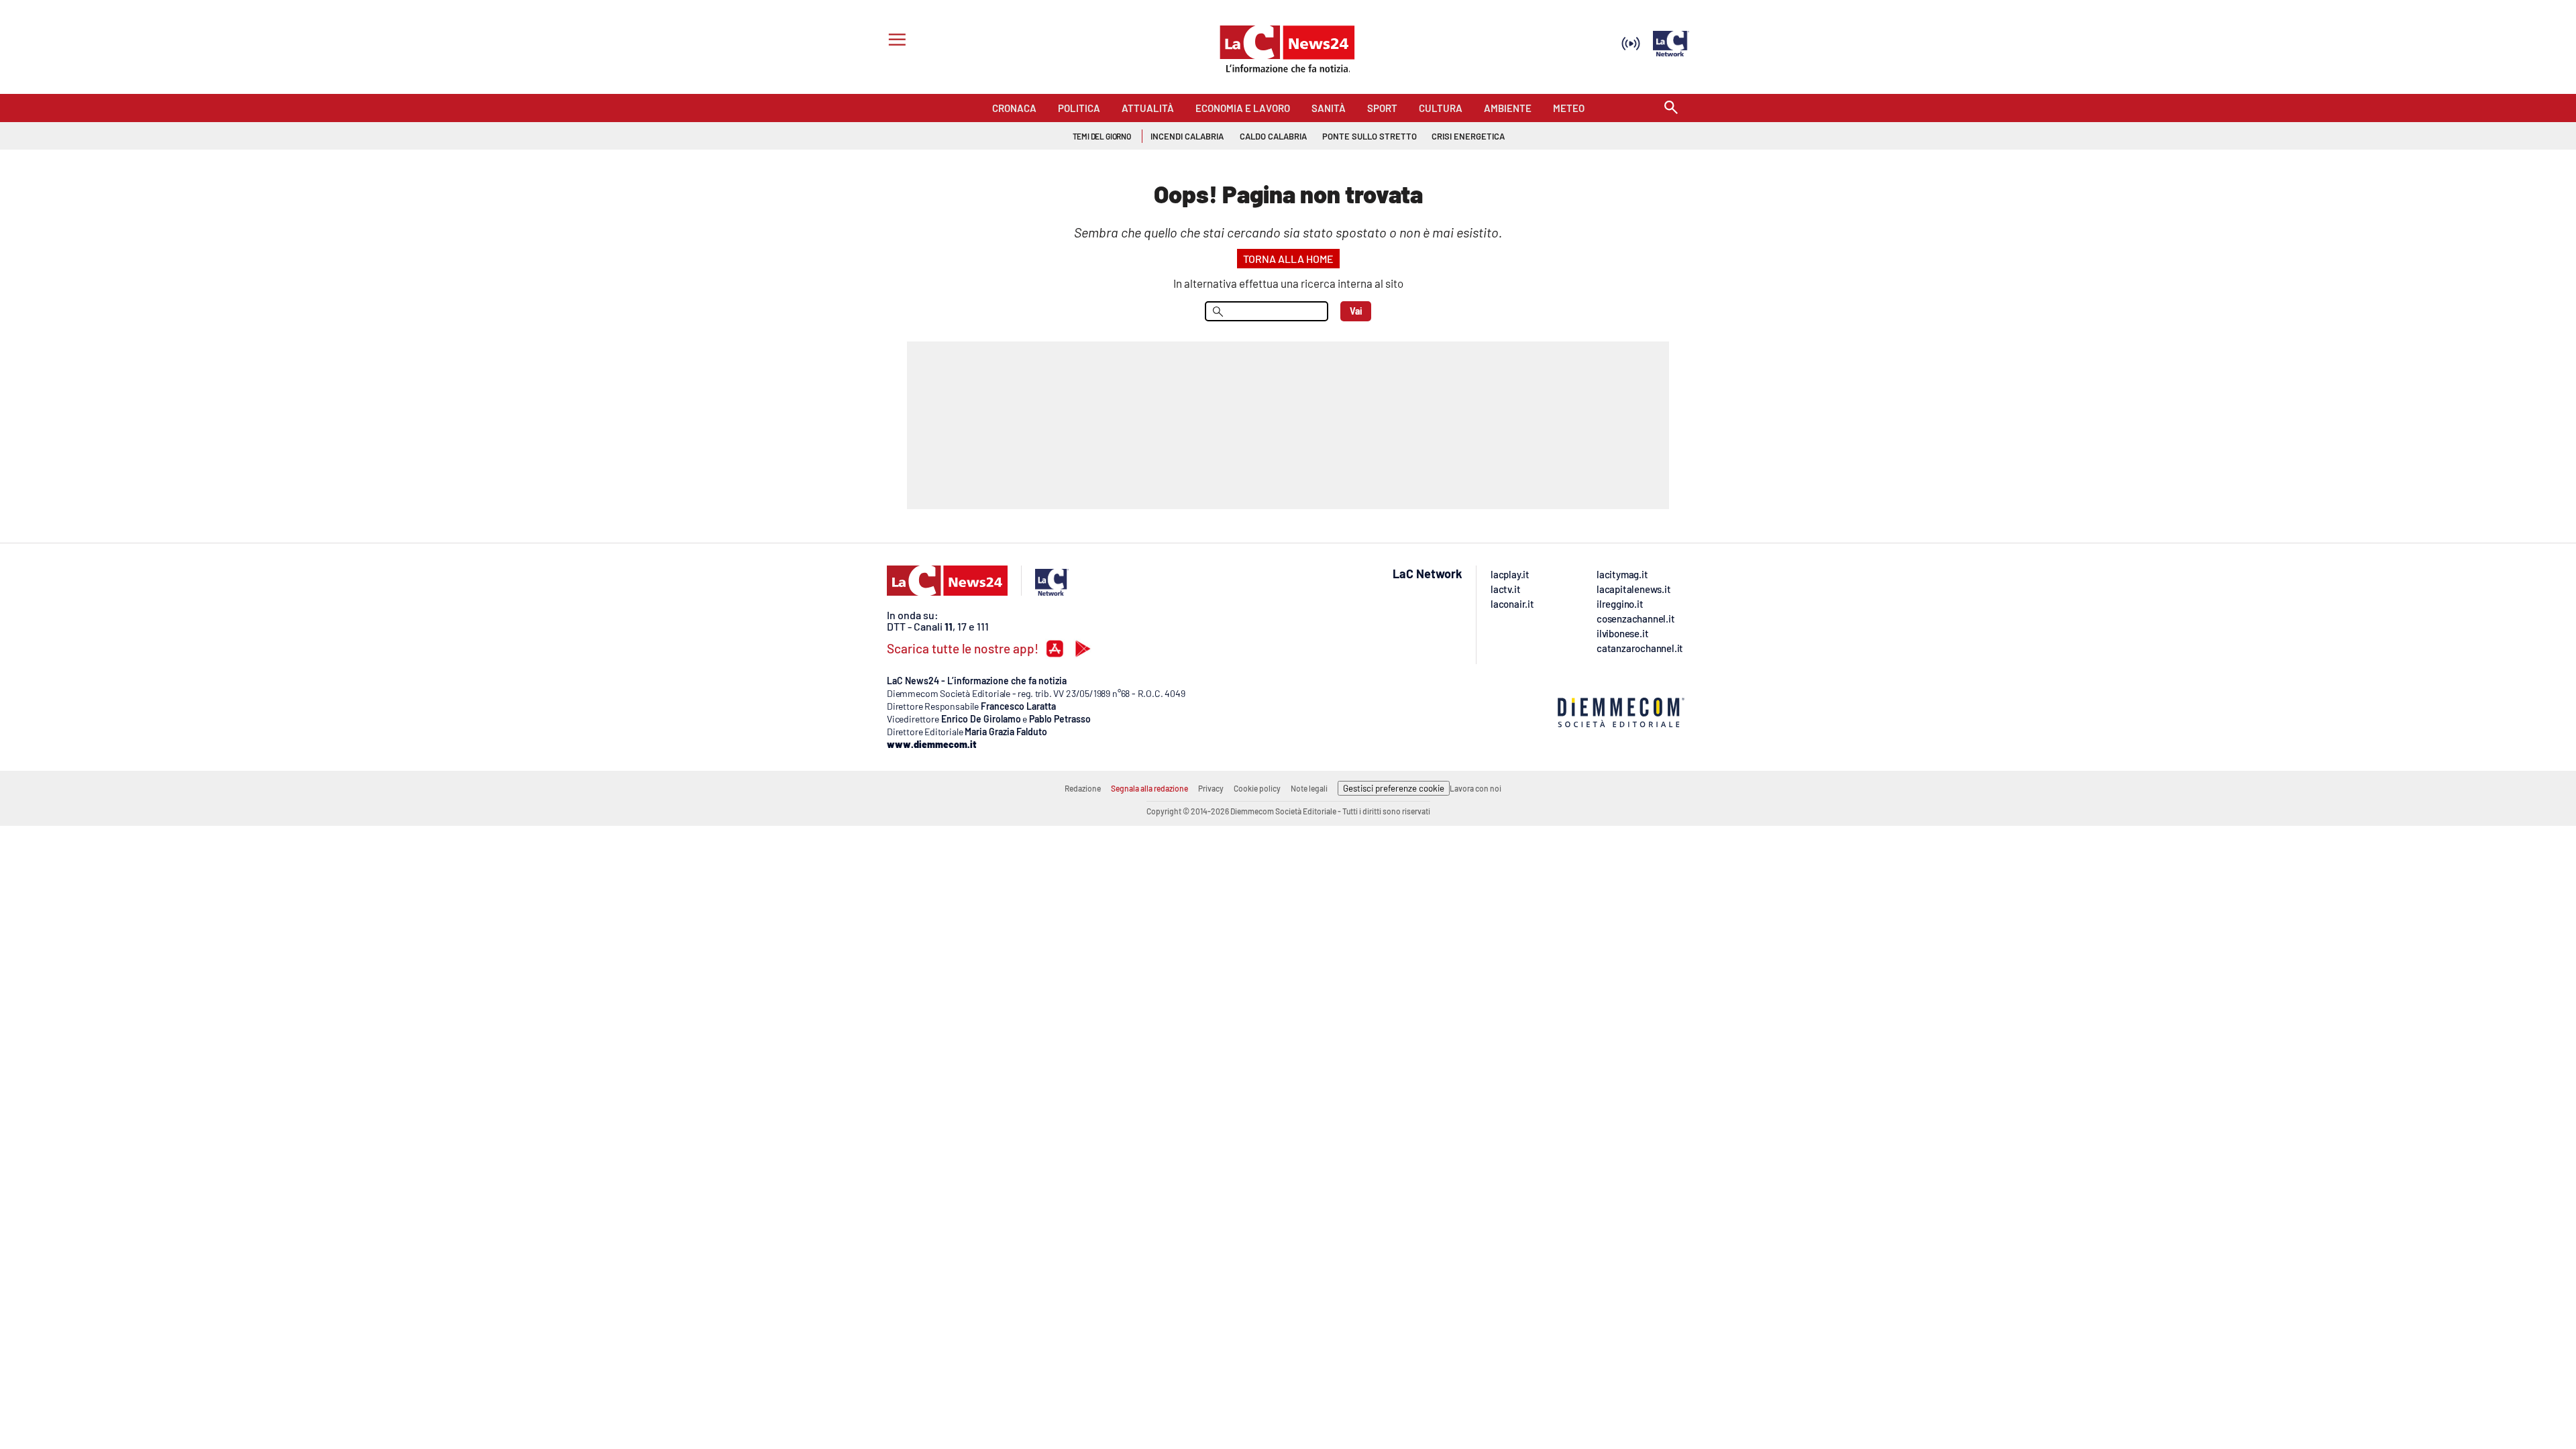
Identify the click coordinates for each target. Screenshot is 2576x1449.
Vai (1356, 311)
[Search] (1671, 108)
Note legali (1309, 788)
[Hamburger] (895, 41)
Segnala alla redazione (1149, 788)
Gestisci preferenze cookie (1394, 788)
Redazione (1083, 788)
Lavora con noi (1475, 788)
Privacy (1211, 788)
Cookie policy (1257, 788)
